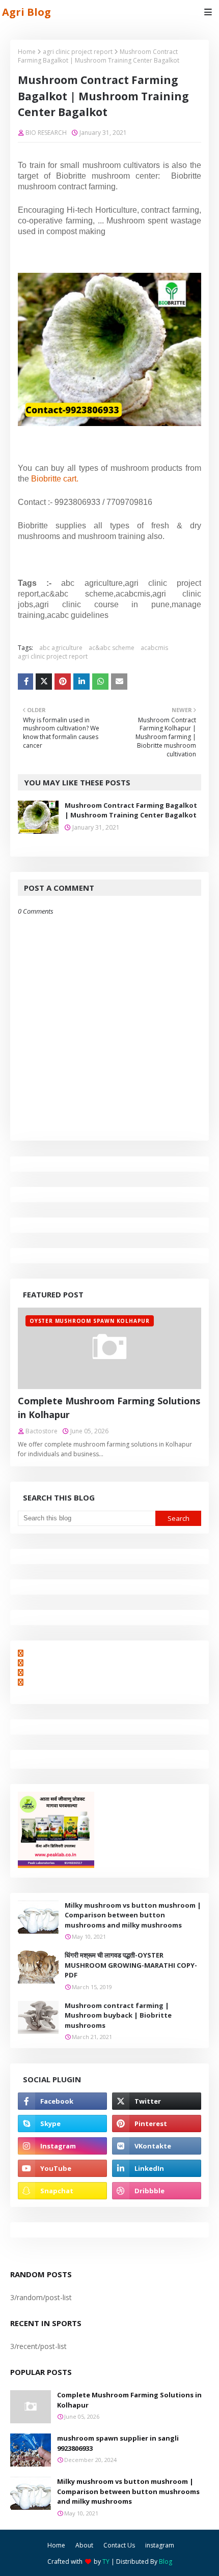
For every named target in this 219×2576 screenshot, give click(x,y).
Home (27, 52)
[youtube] (62, 2168)
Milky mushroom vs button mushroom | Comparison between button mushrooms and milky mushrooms (133, 1915)
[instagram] (62, 2146)
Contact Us (119, 2545)
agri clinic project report (78, 52)
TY (106, 2561)
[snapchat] (62, 2191)
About (84, 2545)
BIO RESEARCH (46, 133)
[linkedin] (157, 2168)
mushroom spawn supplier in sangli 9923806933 (118, 2443)
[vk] (157, 2146)
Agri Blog (26, 12)
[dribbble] (157, 2191)
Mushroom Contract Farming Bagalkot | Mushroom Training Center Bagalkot (131, 810)
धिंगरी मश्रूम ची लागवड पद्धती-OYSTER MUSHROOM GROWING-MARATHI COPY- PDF (131, 1965)
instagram (160, 2545)
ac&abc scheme (112, 648)
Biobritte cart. (55, 479)
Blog (166, 2561)
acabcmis (154, 648)
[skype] (62, 2124)
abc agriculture (61, 648)
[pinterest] (157, 2124)
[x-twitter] (157, 2101)
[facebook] (62, 2101)
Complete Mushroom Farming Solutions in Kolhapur (109, 1408)
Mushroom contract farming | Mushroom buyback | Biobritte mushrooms (118, 2015)
